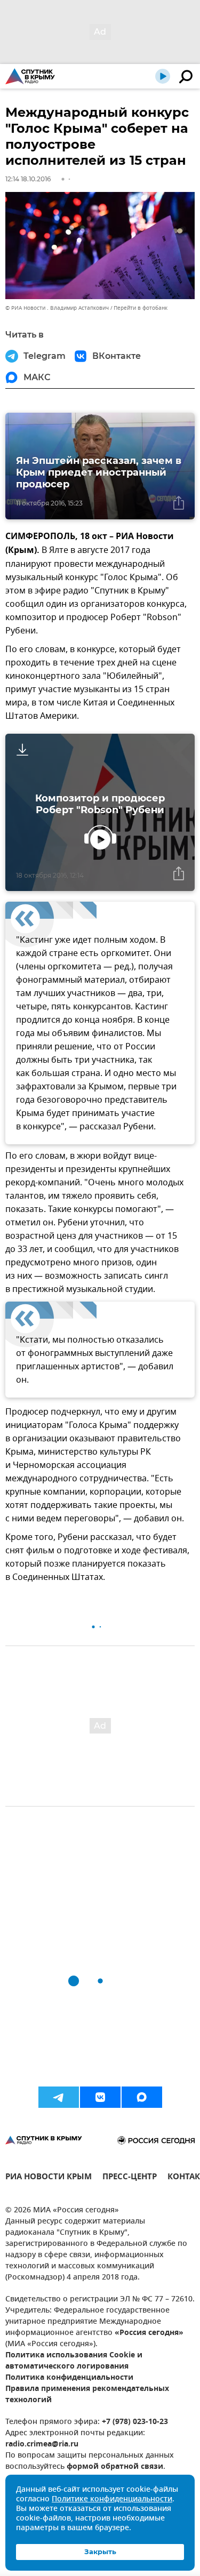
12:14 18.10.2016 (28, 179)
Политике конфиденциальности (112, 2499)
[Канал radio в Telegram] (59, 2097)
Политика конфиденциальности (69, 2378)
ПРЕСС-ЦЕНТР (130, 2178)
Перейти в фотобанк (141, 308)
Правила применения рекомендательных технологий (87, 2395)
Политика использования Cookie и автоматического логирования (74, 2361)
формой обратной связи (115, 2467)
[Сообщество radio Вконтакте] (100, 2097)
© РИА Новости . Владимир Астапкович (57, 308)
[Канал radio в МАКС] (142, 2097)
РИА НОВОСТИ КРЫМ (49, 2178)
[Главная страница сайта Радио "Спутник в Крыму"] (30, 76)
